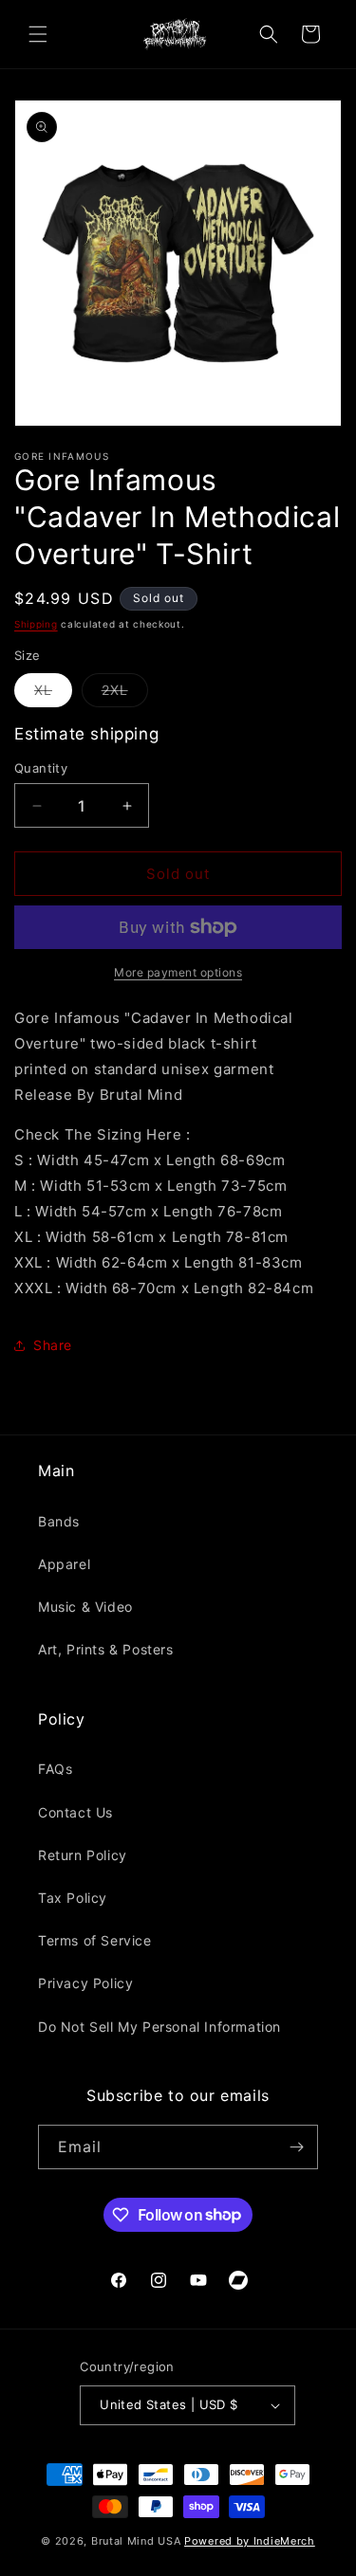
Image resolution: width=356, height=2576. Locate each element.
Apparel (64, 1564)
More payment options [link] (178, 972)
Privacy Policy (85, 1983)
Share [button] (53, 1345)
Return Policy (83, 1855)
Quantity (41, 768)
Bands (59, 1521)
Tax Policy (73, 1898)
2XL (125, 694)
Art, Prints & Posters (106, 1649)
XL (53, 694)
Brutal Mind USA (136, 2541)
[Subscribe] (296, 2147)
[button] (38, 34)
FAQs (55, 1769)
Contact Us (75, 1812)
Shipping (36, 624)
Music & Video (85, 1607)
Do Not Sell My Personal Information (159, 2027)
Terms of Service (95, 1940)
